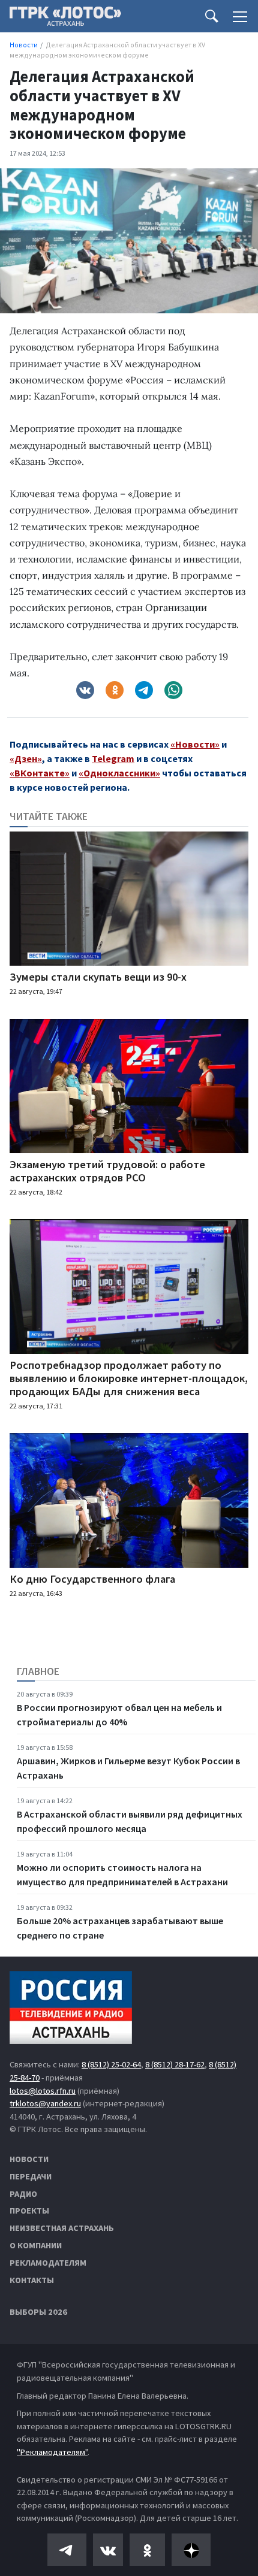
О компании (36, 2245)
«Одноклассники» (119, 773)
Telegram (113, 758)
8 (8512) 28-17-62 (175, 2064)
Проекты (29, 2211)
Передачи (31, 2176)
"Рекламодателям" (52, 2452)
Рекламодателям (48, 2263)
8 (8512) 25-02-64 (111, 2064)
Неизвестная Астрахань (62, 2228)
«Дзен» (26, 758)
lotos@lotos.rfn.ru (43, 2091)
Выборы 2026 (38, 2312)
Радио (23, 2194)
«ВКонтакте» (40, 773)
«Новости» (195, 744)
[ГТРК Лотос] (65, 19)
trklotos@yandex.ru (45, 2103)
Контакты (32, 2280)
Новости (29, 2159)
